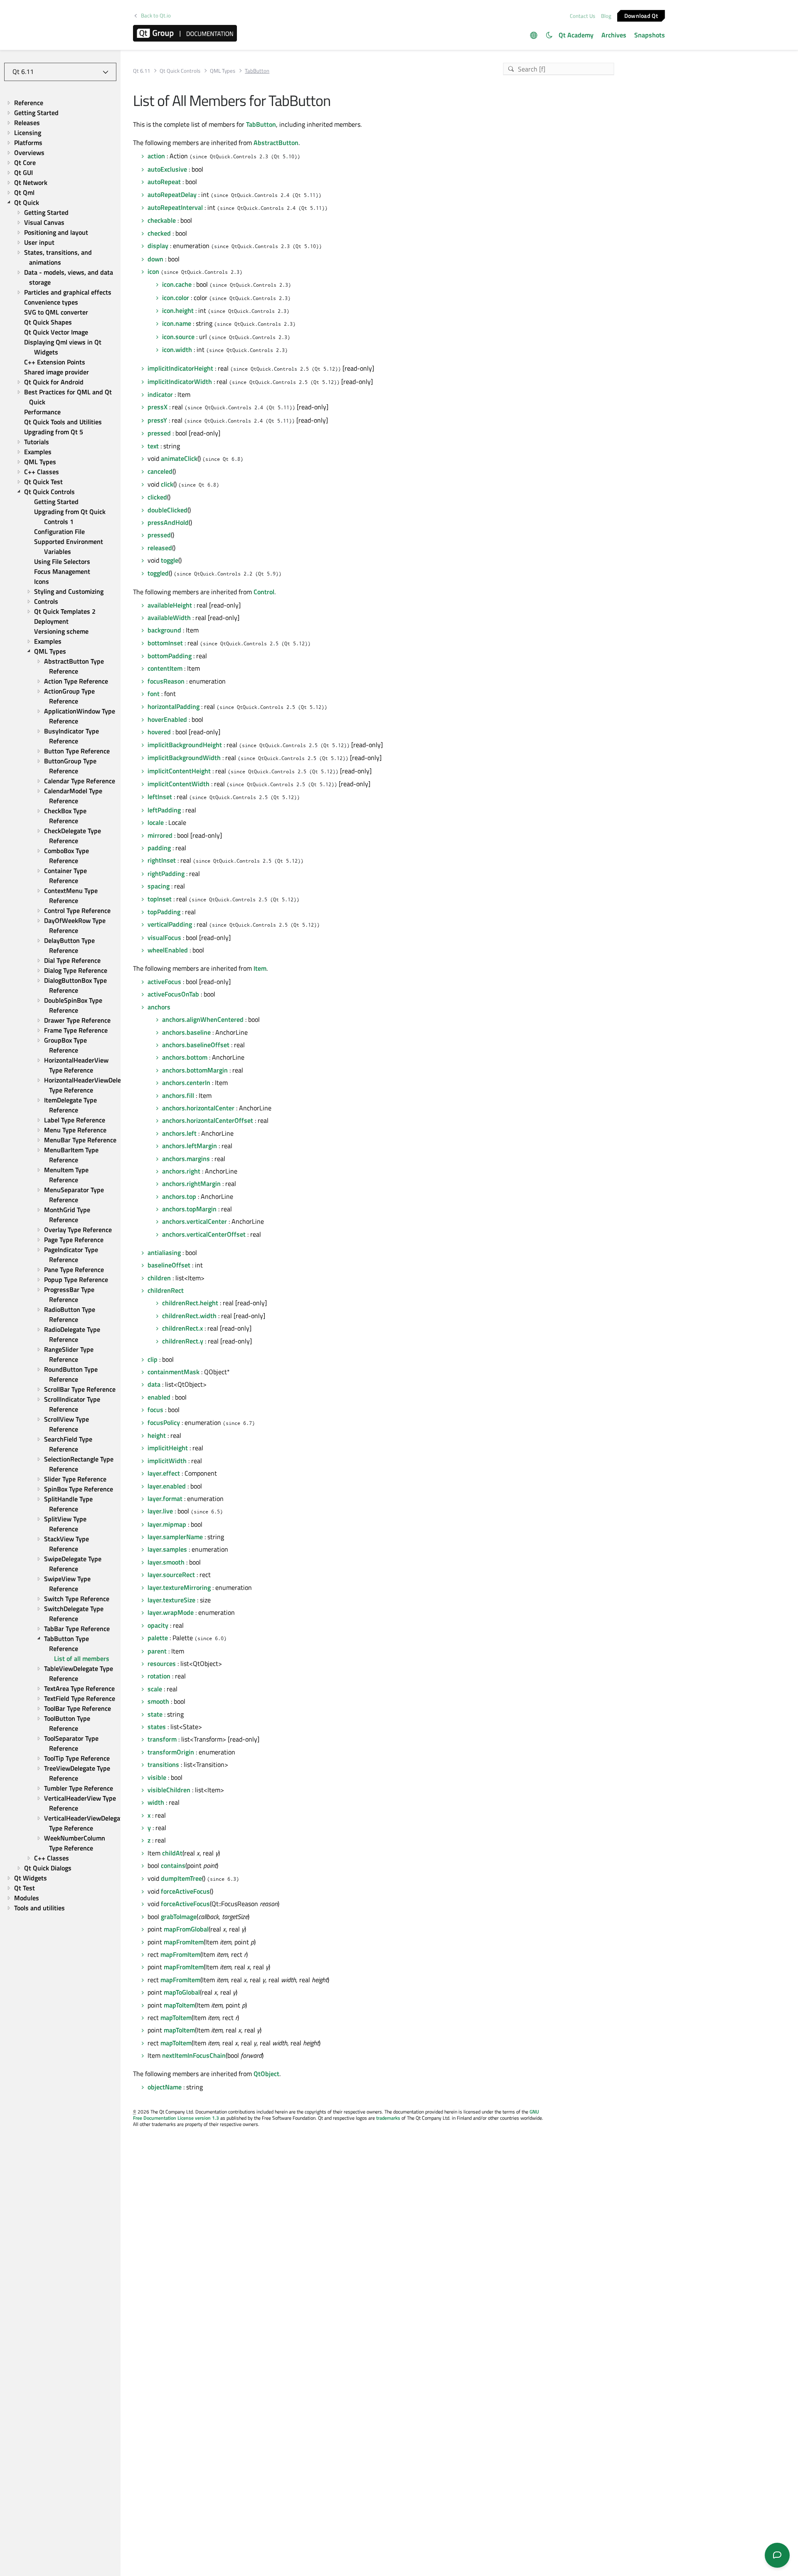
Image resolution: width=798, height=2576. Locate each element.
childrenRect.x (182, 1328)
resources (162, 1663)
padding (159, 848)
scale (155, 1689)
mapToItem (179, 2005)
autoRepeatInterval (175, 207)
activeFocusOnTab (173, 994)
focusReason (166, 681)
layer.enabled (167, 1486)
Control (264, 592)
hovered (159, 732)
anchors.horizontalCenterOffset (208, 1120)
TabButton (261, 124)
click (167, 484)
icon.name (177, 323)
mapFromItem (184, 1942)
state (155, 1714)
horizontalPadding (174, 706)
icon (153, 271)
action (156, 156)
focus (155, 1410)
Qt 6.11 (142, 71)
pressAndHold (168, 522)
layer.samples (167, 1549)
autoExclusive (167, 169)
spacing (159, 886)
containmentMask (174, 1372)
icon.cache (177, 284)
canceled (160, 471)
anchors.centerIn (186, 1083)
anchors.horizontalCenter (198, 1108)
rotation (159, 1676)
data (154, 1384)
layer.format (165, 1498)
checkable (162, 220)
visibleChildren (169, 1790)
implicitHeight (168, 1448)
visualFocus (164, 937)
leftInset (160, 797)
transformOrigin (171, 1752)
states (157, 1727)
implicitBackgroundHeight (185, 745)
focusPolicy (164, 1422)
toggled (158, 573)
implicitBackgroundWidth (184, 758)
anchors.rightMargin (191, 1183)
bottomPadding (170, 656)
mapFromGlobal (186, 1929)
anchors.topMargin (189, 1209)
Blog (606, 16)
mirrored (160, 835)
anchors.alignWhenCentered (203, 1019)
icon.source (178, 337)
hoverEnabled (167, 719)
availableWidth (169, 618)
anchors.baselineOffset (196, 1045)
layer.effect (164, 1473)
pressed (159, 433)
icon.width (177, 349)
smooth (158, 1701)
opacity (158, 1625)
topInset (160, 899)
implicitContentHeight (179, 771)
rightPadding (166, 873)
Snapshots (650, 35)
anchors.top (179, 1196)
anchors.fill (178, 1095)
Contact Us (582, 16)
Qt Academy (576, 35)
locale (156, 822)
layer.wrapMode (171, 1612)
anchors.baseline (186, 1032)
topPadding (164, 912)
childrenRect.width (189, 1316)
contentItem (165, 668)
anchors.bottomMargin (195, 1070)
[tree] (60, 1005)
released (160, 548)
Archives (614, 35)
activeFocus (164, 982)
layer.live (160, 1511)
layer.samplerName (175, 1537)
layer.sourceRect (171, 1575)
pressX (158, 407)
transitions (163, 1764)
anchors (159, 1007)
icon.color (176, 298)
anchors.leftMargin (190, 1146)
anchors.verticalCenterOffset (204, 1234)
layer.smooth (166, 1562)
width (156, 1802)
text (153, 446)
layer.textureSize (171, 1600)
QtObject (266, 2074)
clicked (157, 497)
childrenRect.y (183, 1341)
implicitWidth (167, 1461)
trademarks (388, 2118)
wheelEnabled (168, 950)
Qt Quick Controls (180, 71)
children (159, 1278)
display (158, 246)
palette (158, 1638)
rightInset (162, 860)
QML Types (223, 71)
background (164, 630)
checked (159, 233)
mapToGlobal (182, 1992)
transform (162, 1739)
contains (173, 1865)
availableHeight (170, 605)
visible (157, 1777)
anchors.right (181, 1171)
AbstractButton (276, 143)
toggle (170, 560)
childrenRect (166, 1290)
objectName (165, 2087)
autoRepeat (164, 182)
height (157, 1435)
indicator (160, 394)
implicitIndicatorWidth (180, 381)
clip (153, 1359)
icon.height (178, 310)
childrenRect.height (190, 1303)
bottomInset (165, 643)
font (154, 694)
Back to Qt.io (156, 16)
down (155, 259)
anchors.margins (186, 1159)
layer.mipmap (167, 1524)
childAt (172, 1853)
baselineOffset (169, 1265)
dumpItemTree (181, 1878)
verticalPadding (170, 924)
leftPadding (164, 810)
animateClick (179, 458)
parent (157, 1651)
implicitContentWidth (179, 784)
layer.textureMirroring (179, 1587)
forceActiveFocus (185, 1891)
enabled (159, 1397)
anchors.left (179, 1133)
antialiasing (164, 1252)
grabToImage (179, 1917)
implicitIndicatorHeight (180, 368)
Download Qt (641, 15)
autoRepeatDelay (172, 194)
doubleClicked (167, 510)
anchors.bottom (185, 1057)
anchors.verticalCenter (195, 1221)
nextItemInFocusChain (194, 2055)
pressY (157, 420)
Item (260, 968)
